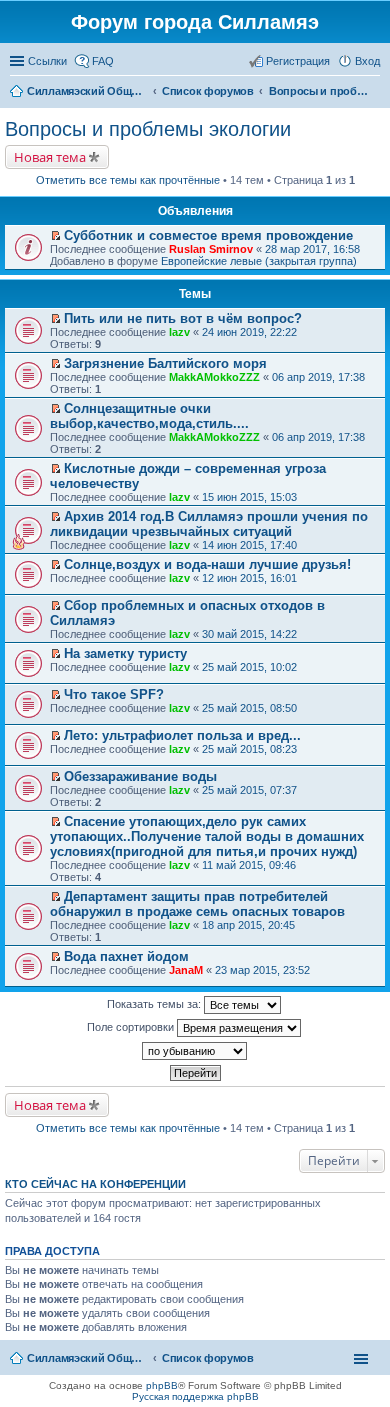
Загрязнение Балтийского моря (165, 363)
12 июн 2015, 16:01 (249, 578)
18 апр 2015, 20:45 (248, 925)
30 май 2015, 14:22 (249, 634)
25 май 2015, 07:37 (249, 790)
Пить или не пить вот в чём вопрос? (183, 318)
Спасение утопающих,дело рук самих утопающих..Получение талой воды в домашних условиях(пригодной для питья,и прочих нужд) (207, 836)
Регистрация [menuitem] (298, 61)
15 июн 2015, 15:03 (249, 497)
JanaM (186, 970)
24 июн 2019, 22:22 (249, 332)
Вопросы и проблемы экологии (148, 129)
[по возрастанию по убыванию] (195, 1051)
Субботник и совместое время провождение (208, 235)
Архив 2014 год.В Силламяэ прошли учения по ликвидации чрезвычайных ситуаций (209, 524)
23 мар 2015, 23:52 (262, 970)
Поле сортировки (132, 1027)
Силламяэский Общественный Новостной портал (87, 1358)
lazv (179, 332)
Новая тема (50, 157)
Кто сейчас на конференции (95, 1184)
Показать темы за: (155, 1004)
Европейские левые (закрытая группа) (259, 261)
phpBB (162, 1385)
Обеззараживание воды (140, 776)
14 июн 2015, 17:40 (249, 545)
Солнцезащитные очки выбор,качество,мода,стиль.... (149, 416)
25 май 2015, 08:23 (249, 749)
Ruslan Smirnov (211, 249)
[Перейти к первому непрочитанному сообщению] (55, 236)
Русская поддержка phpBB (195, 1396)
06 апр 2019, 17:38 (318, 377)
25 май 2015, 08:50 (249, 708)
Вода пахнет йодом (126, 956)
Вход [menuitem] (367, 61)
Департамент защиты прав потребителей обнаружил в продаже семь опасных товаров (197, 904)
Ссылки (47, 61)
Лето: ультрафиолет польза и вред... (182, 735)
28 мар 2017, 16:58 (312, 249)
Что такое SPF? (114, 694)
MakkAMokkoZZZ (214, 377)
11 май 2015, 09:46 (249, 865)
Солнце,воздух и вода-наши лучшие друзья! (207, 564)
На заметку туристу (125, 653)
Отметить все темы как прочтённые (128, 180)
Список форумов (208, 1358)
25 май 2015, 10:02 (249, 667)
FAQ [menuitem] (103, 61)
